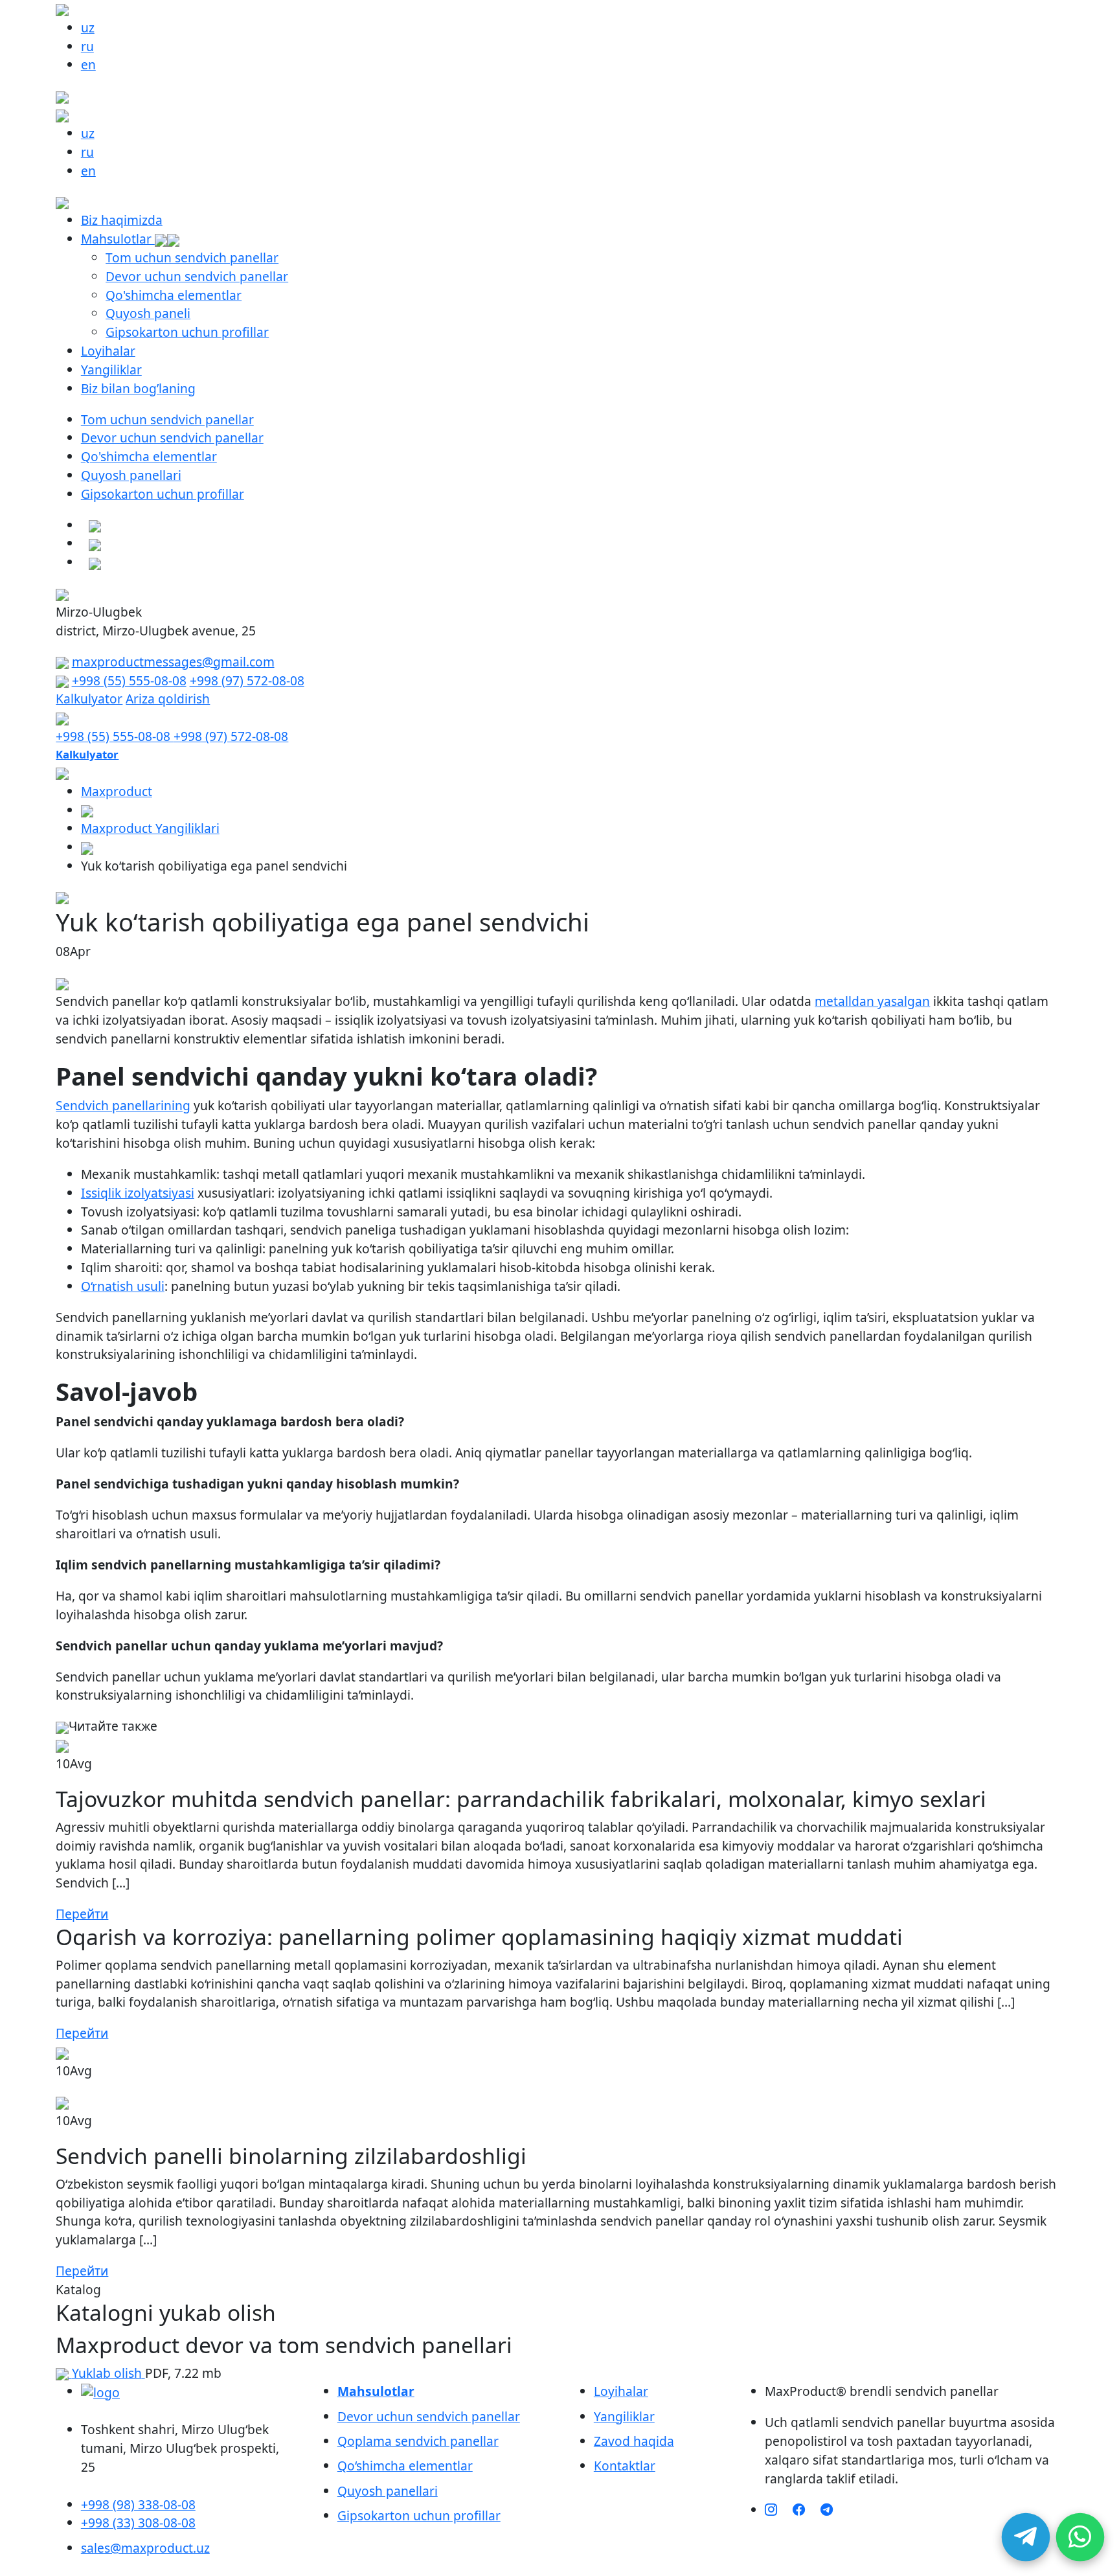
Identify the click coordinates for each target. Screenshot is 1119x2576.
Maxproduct (117, 791)
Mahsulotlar (118, 239)
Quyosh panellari (131, 475)
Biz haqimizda (122, 220)
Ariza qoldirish (168, 699)
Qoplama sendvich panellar (418, 2441)
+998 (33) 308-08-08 (138, 2523)
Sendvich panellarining (123, 1105)
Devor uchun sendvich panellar (197, 276)
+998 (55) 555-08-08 (129, 680)
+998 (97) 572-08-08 (247, 680)
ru (87, 46)
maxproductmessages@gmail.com (173, 662)
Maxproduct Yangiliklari (150, 828)
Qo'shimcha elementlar (174, 295)
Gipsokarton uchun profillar (187, 332)
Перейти (82, 1914)
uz (88, 28)
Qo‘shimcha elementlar (405, 2466)
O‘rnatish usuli (123, 1286)
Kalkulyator (89, 699)
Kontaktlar (625, 2466)
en (88, 64)
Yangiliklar (111, 370)
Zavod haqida (634, 2441)
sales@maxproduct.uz (145, 2548)
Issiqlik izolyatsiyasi (138, 1193)
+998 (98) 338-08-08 (138, 2504)
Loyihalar (108, 351)
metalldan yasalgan (872, 1001)
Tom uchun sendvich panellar (192, 257)
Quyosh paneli (148, 313)
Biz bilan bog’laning (138, 388)
